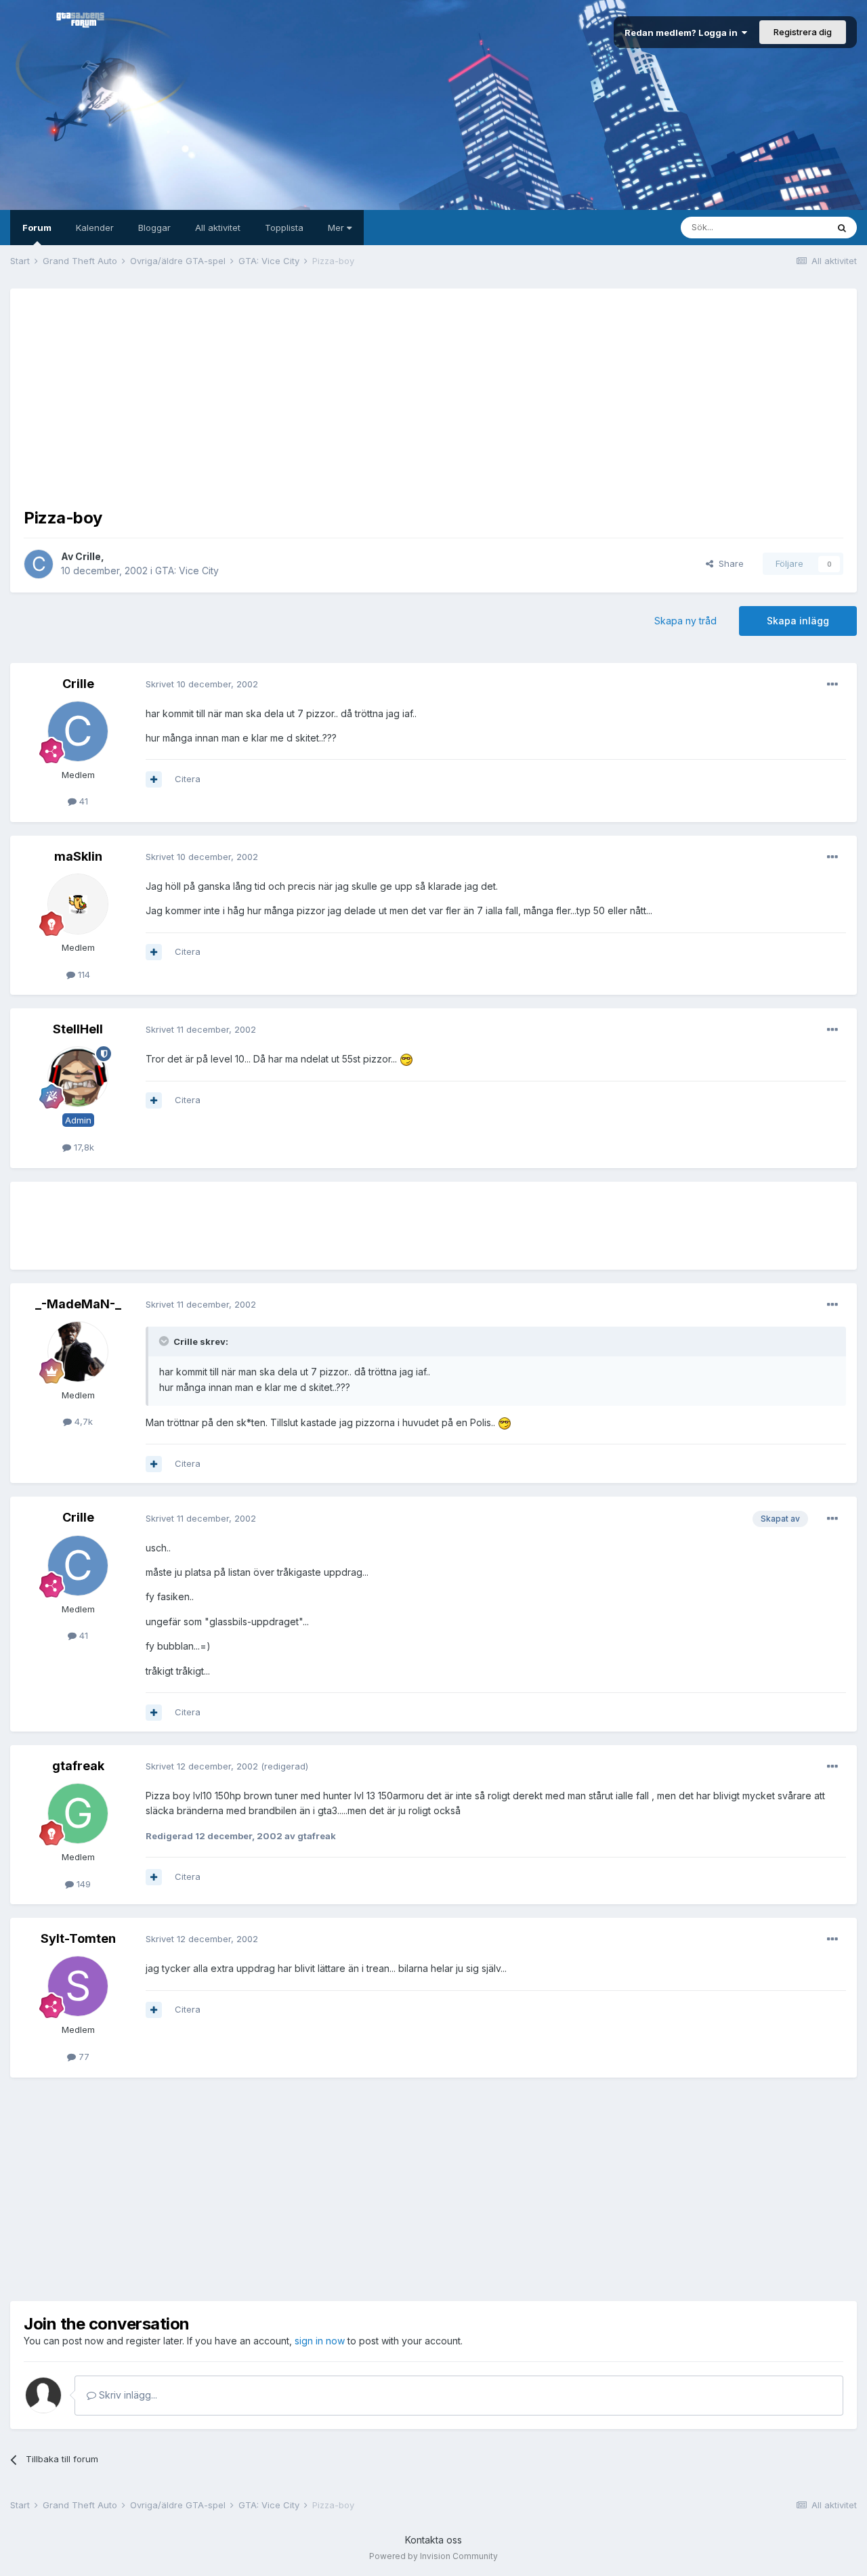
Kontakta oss (433, 2540)
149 (82, 1884)
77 (83, 2057)
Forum (37, 228)
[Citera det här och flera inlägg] (154, 779)
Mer (337, 228)
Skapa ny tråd (685, 621)
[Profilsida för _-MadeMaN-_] (78, 1352)
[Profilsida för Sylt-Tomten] (78, 1986)
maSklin (78, 856)
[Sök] (842, 228)
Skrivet (202, 684)
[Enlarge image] (406, 1059)
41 (82, 801)
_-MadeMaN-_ (78, 1304)
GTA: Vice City (187, 571)
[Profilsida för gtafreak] (78, 1813)
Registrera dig (803, 32)
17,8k (83, 1147)
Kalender (95, 228)
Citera (188, 779)
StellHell (78, 1029)
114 (83, 974)
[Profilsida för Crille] (39, 564)
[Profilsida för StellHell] (78, 1077)
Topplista (284, 228)
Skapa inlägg (798, 621)
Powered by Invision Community (433, 2556)
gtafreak (78, 1766)
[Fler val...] (832, 685)
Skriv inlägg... (127, 2395)
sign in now (320, 2341)
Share (728, 563)
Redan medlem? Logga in (683, 33)
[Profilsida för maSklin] (78, 904)
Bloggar (154, 228)
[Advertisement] (433, 397)
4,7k (82, 1421)
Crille (88, 556)
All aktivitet (218, 228)
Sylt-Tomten (78, 1938)
